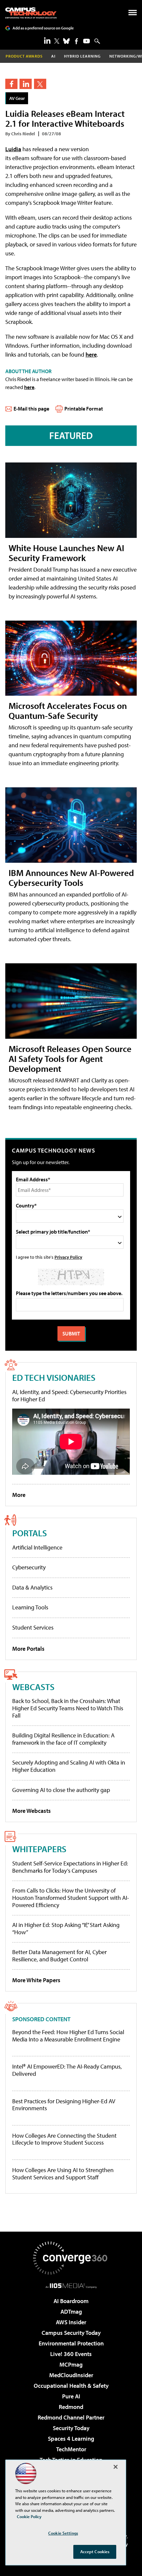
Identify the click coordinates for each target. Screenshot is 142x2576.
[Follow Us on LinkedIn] (47, 40)
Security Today (71, 2428)
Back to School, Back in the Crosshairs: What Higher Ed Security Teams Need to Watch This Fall (68, 1708)
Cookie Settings (63, 2533)
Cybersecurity (29, 1567)
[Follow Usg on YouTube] (87, 41)
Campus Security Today (71, 2333)
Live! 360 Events (71, 2354)
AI (53, 56)
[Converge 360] (71, 2258)
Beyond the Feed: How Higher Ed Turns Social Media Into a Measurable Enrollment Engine (68, 2036)
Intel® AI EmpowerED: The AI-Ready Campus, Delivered (67, 2070)
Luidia (13, 149)
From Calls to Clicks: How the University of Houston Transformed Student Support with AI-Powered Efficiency (71, 1898)
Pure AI (71, 2396)
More (19, 1495)
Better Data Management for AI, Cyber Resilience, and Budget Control (59, 1956)
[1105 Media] (71, 2286)
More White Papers (36, 1980)
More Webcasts (32, 1811)
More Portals (28, 1649)
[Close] (116, 2467)
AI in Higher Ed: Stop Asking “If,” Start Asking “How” (66, 1928)
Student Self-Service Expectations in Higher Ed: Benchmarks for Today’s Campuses (70, 1867)
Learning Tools (30, 1607)
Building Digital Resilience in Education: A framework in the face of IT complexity (63, 1739)
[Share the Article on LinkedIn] (26, 84)
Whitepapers (39, 1849)
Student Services (33, 1627)
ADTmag (71, 2312)
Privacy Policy (68, 1257)
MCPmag (71, 2364)
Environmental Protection (71, 2343)
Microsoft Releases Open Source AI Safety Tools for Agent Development (70, 1058)
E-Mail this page (31, 409)
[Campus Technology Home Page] (31, 13)
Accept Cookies (95, 2552)
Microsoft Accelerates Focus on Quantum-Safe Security (68, 710)
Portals (30, 1533)
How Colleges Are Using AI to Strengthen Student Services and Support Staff (63, 2174)
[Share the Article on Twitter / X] (40, 84)
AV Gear (17, 98)
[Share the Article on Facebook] (11, 84)
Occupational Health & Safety (71, 2386)
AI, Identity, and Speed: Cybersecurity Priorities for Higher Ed (69, 1396)
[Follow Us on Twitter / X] (57, 41)
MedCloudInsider (71, 2375)
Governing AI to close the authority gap (61, 1790)
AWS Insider (71, 2322)
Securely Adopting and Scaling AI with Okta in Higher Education (69, 1766)
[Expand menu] (133, 14)
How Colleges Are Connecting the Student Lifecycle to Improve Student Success (64, 2139)
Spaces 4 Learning (71, 2439)
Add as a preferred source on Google (43, 28)
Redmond (71, 2407)
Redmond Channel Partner (71, 2417)
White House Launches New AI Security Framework (66, 553)
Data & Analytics (32, 1587)
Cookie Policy (29, 2516)
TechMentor (71, 2449)
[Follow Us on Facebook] (76, 41)
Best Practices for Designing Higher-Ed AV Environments (64, 2105)
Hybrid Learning (82, 56)
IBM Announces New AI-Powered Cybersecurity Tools (71, 877)
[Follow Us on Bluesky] (66, 41)
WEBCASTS (33, 1687)
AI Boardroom (71, 2301)
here (91, 354)
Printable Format (84, 409)
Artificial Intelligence (37, 1547)
